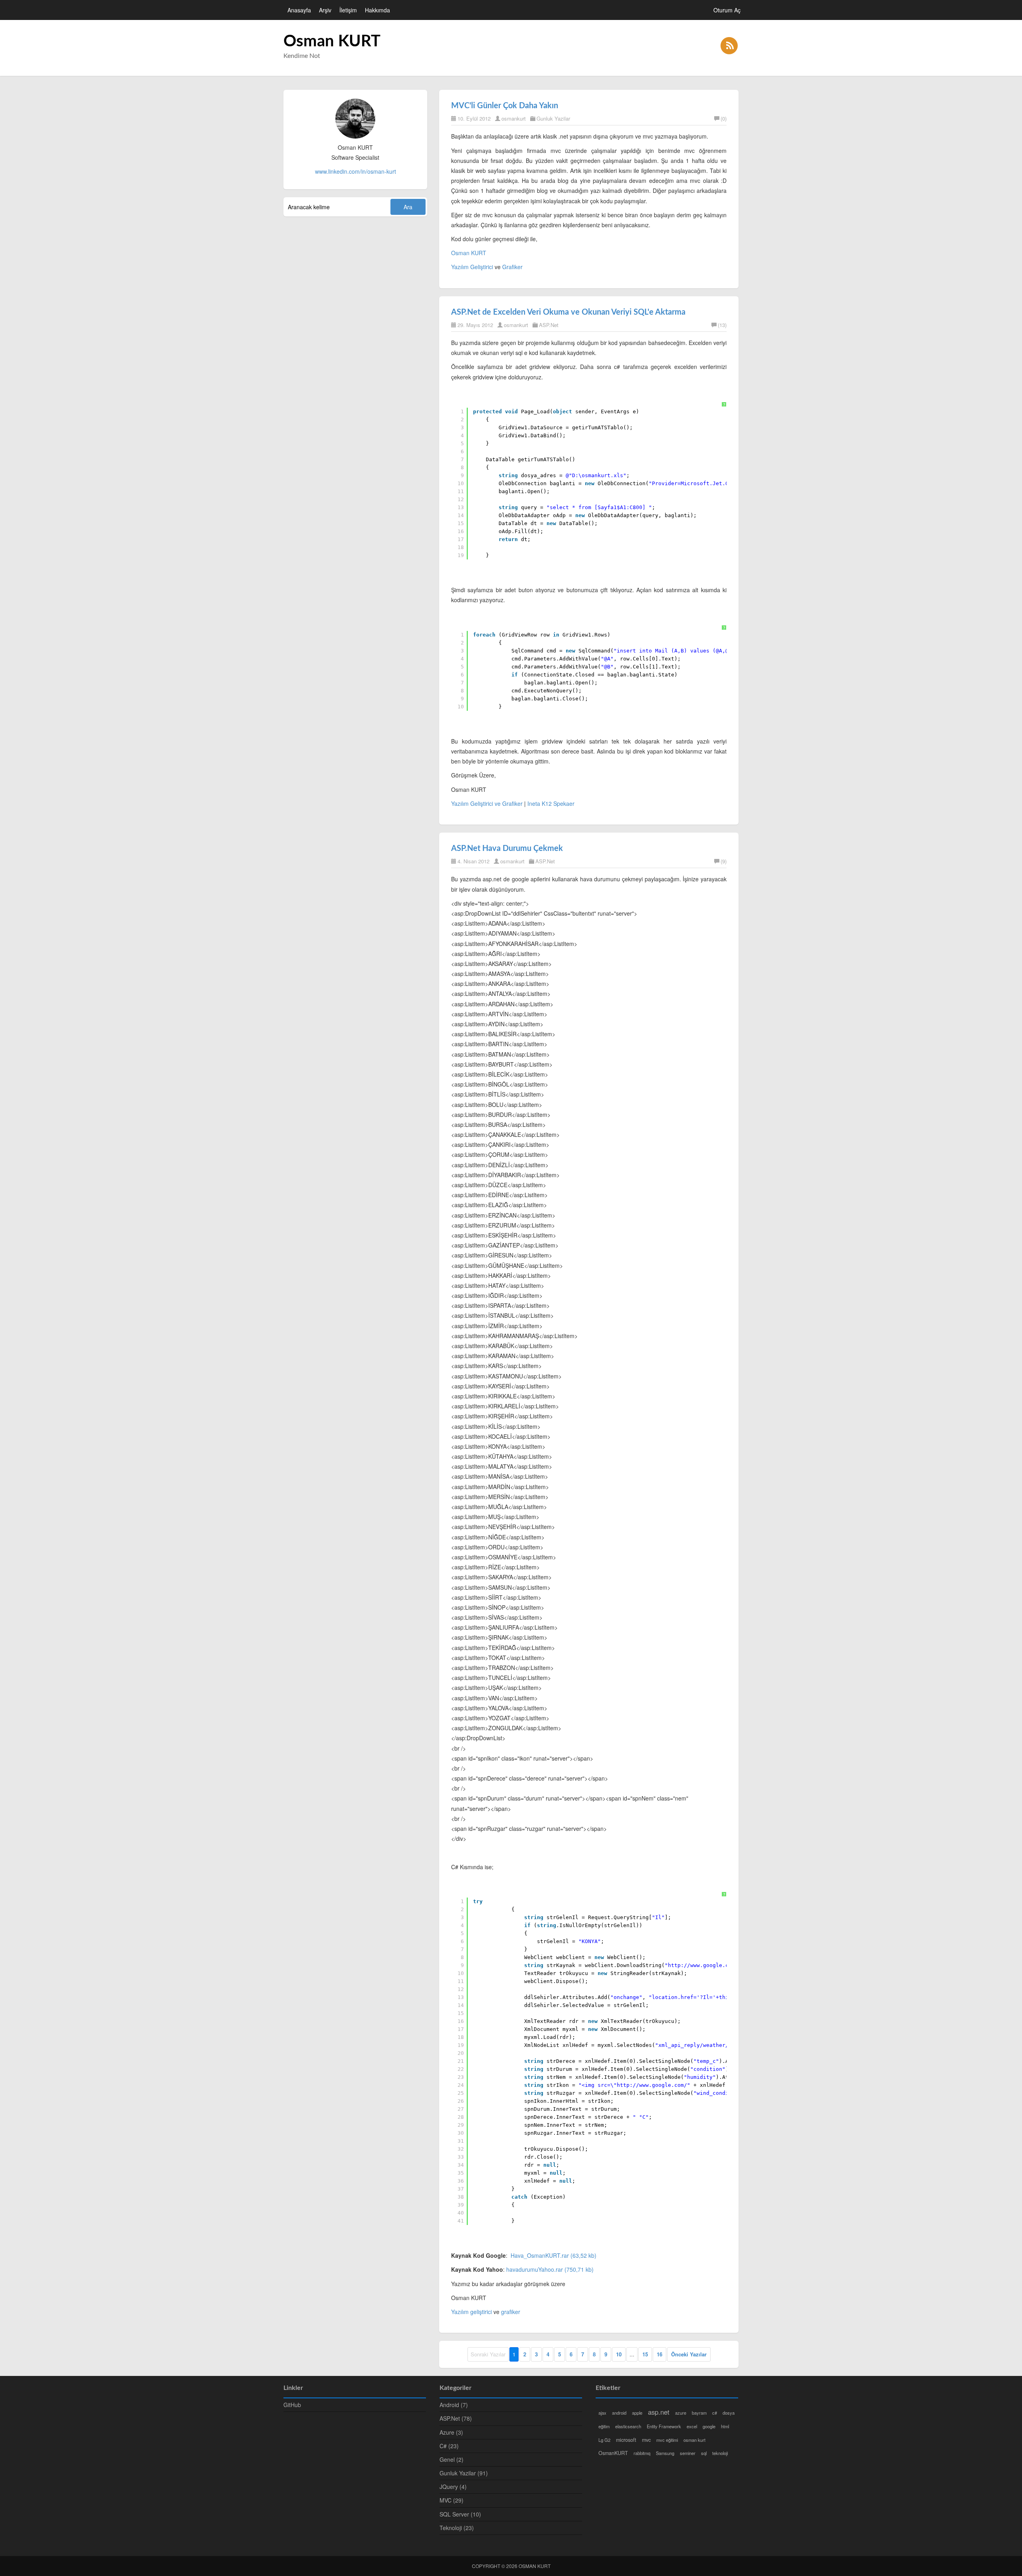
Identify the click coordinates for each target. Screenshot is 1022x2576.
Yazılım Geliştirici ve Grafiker (487, 803)
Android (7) (454, 2405)
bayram (699, 2413)
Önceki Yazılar (689, 2354)
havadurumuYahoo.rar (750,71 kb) (550, 2269)
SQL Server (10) (460, 2514)
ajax (602, 2413)
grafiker (511, 2312)
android (619, 2413)
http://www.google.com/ (652, 2085)
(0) (724, 118)
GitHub (292, 2405)
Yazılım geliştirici (471, 2312)
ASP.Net (549, 325)
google (709, 2426)
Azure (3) (451, 2432)
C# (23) (449, 2446)
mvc (646, 2440)
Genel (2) (452, 2459)
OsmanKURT (613, 2453)
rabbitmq (642, 2453)
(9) (724, 861)
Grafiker (512, 267)
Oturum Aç (727, 10)
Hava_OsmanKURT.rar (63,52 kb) (554, 2255)
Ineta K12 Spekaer (551, 803)
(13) (722, 325)
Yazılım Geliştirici (472, 267)
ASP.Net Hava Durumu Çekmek (507, 849)
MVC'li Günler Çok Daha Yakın (505, 106)
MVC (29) (452, 2500)
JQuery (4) (453, 2487)
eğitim (604, 2426)
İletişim (348, 10)
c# (715, 2413)
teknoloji (720, 2453)
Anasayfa (299, 10)
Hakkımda (377, 10)
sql (704, 2453)
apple (637, 2413)
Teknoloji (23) (457, 2528)
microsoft (626, 2440)
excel (692, 2426)
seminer (688, 2453)
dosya (729, 2413)
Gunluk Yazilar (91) (464, 2473)
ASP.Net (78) (456, 2418)
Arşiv (325, 10)
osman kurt (694, 2440)
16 (660, 2354)
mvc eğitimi (667, 2440)
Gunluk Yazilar (553, 118)
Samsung (665, 2453)
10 (619, 2354)
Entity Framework (664, 2426)
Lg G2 (604, 2440)
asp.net (659, 2412)
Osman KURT (332, 42)
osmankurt (514, 118)
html (725, 2426)
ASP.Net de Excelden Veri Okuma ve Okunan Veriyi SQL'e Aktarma (568, 312)
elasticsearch (628, 2426)
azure (681, 2413)
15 (645, 2354)
